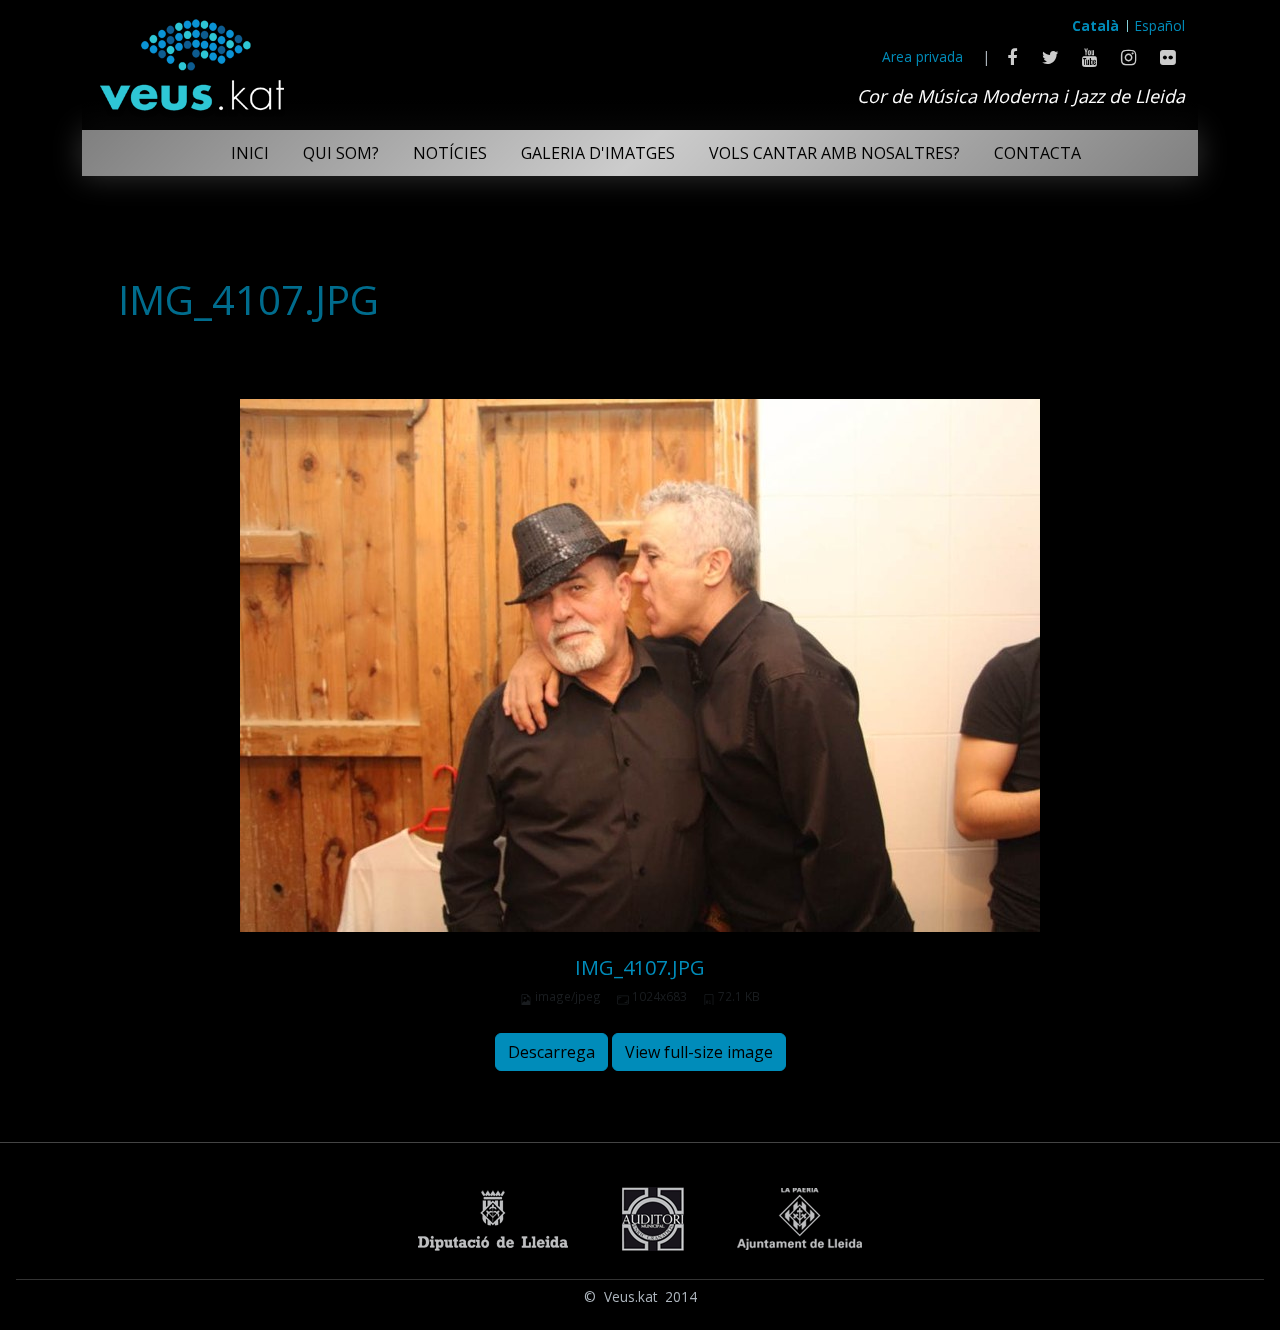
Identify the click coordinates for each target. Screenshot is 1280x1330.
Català (1095, 25)
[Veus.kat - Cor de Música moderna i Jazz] (191, 60)
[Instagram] (1128, 57)
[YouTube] (1089, 57)
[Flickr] (1167, 57)
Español (1160, 25)
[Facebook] (1011, 57)
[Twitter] (1050, 57)
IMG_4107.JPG (640, 967)
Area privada (922, 56)
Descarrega (551, 1052)
